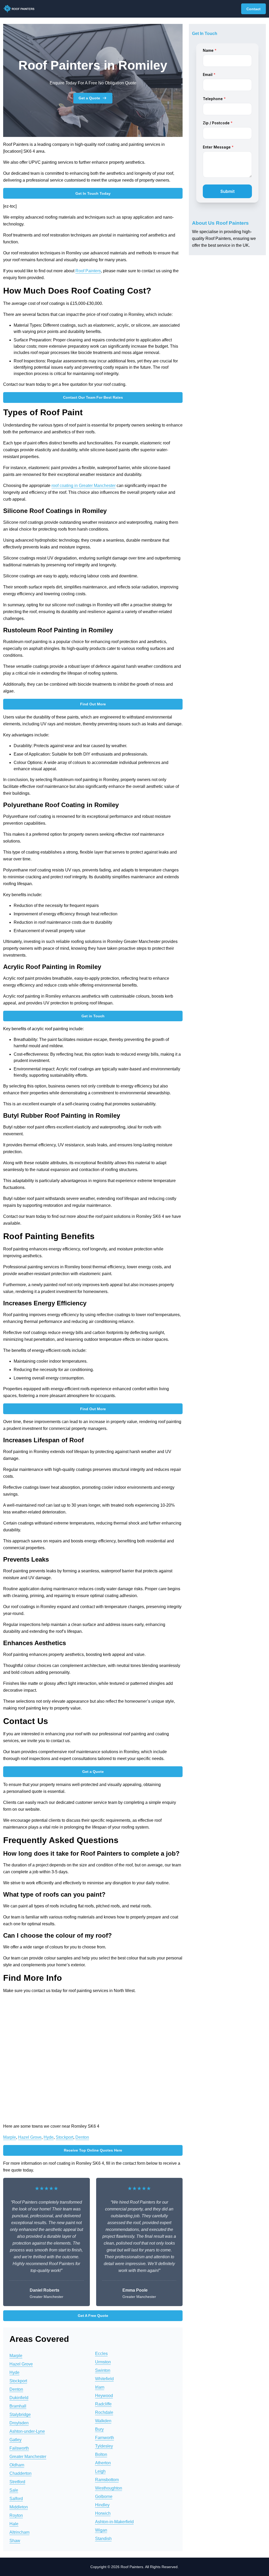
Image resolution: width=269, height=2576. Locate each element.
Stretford (17, 2482)
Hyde (49, 2137)
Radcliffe (103, 2404)
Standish (103, 2539)
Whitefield (104, 2379)
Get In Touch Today (93, 193)
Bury (99, 2429)
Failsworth (19, 2448)
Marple (10, 2137)
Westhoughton (109, 2488)
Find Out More (93, 704)
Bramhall (18, 2406)
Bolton (101, 2454)
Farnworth (105, 2438)
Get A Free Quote (93, 2316)
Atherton (103, 2463)
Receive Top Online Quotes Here (93, 2150)
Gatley (15, 2440)
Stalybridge (20, 2415)
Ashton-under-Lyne (27, 2431)
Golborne (104, 2497)
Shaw (15, 2541)
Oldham (17, 2465)
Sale (14, 2490)
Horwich (103, 2513)
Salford (16, 2499)
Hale (14, 2524)
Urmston (103, 2362)
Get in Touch (93, 1016)
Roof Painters (88, 271)
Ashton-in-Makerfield (114, 2522)
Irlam (100, 2387)
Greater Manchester (28, 2457)
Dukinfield (19, 2398)
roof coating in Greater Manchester (84, 486)
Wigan (101, 2530)
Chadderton (20, 2473)
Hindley (102, 2505)
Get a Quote (89, 98)
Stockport (64, 2137)
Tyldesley (104, 2446)
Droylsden (19, 2423)
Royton (16, 2515)
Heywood (104, 2396)
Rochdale (104, 2412)
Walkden (103, 2421)
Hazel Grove (30, 2137)
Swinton (103, 2370)
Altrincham (19, 2532)
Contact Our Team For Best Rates (93, 397)
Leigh (100, 2471)
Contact (254, 9)
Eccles (101, 2354)
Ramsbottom (107, 2480)
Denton (82, 2137)
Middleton (19, 2507)
